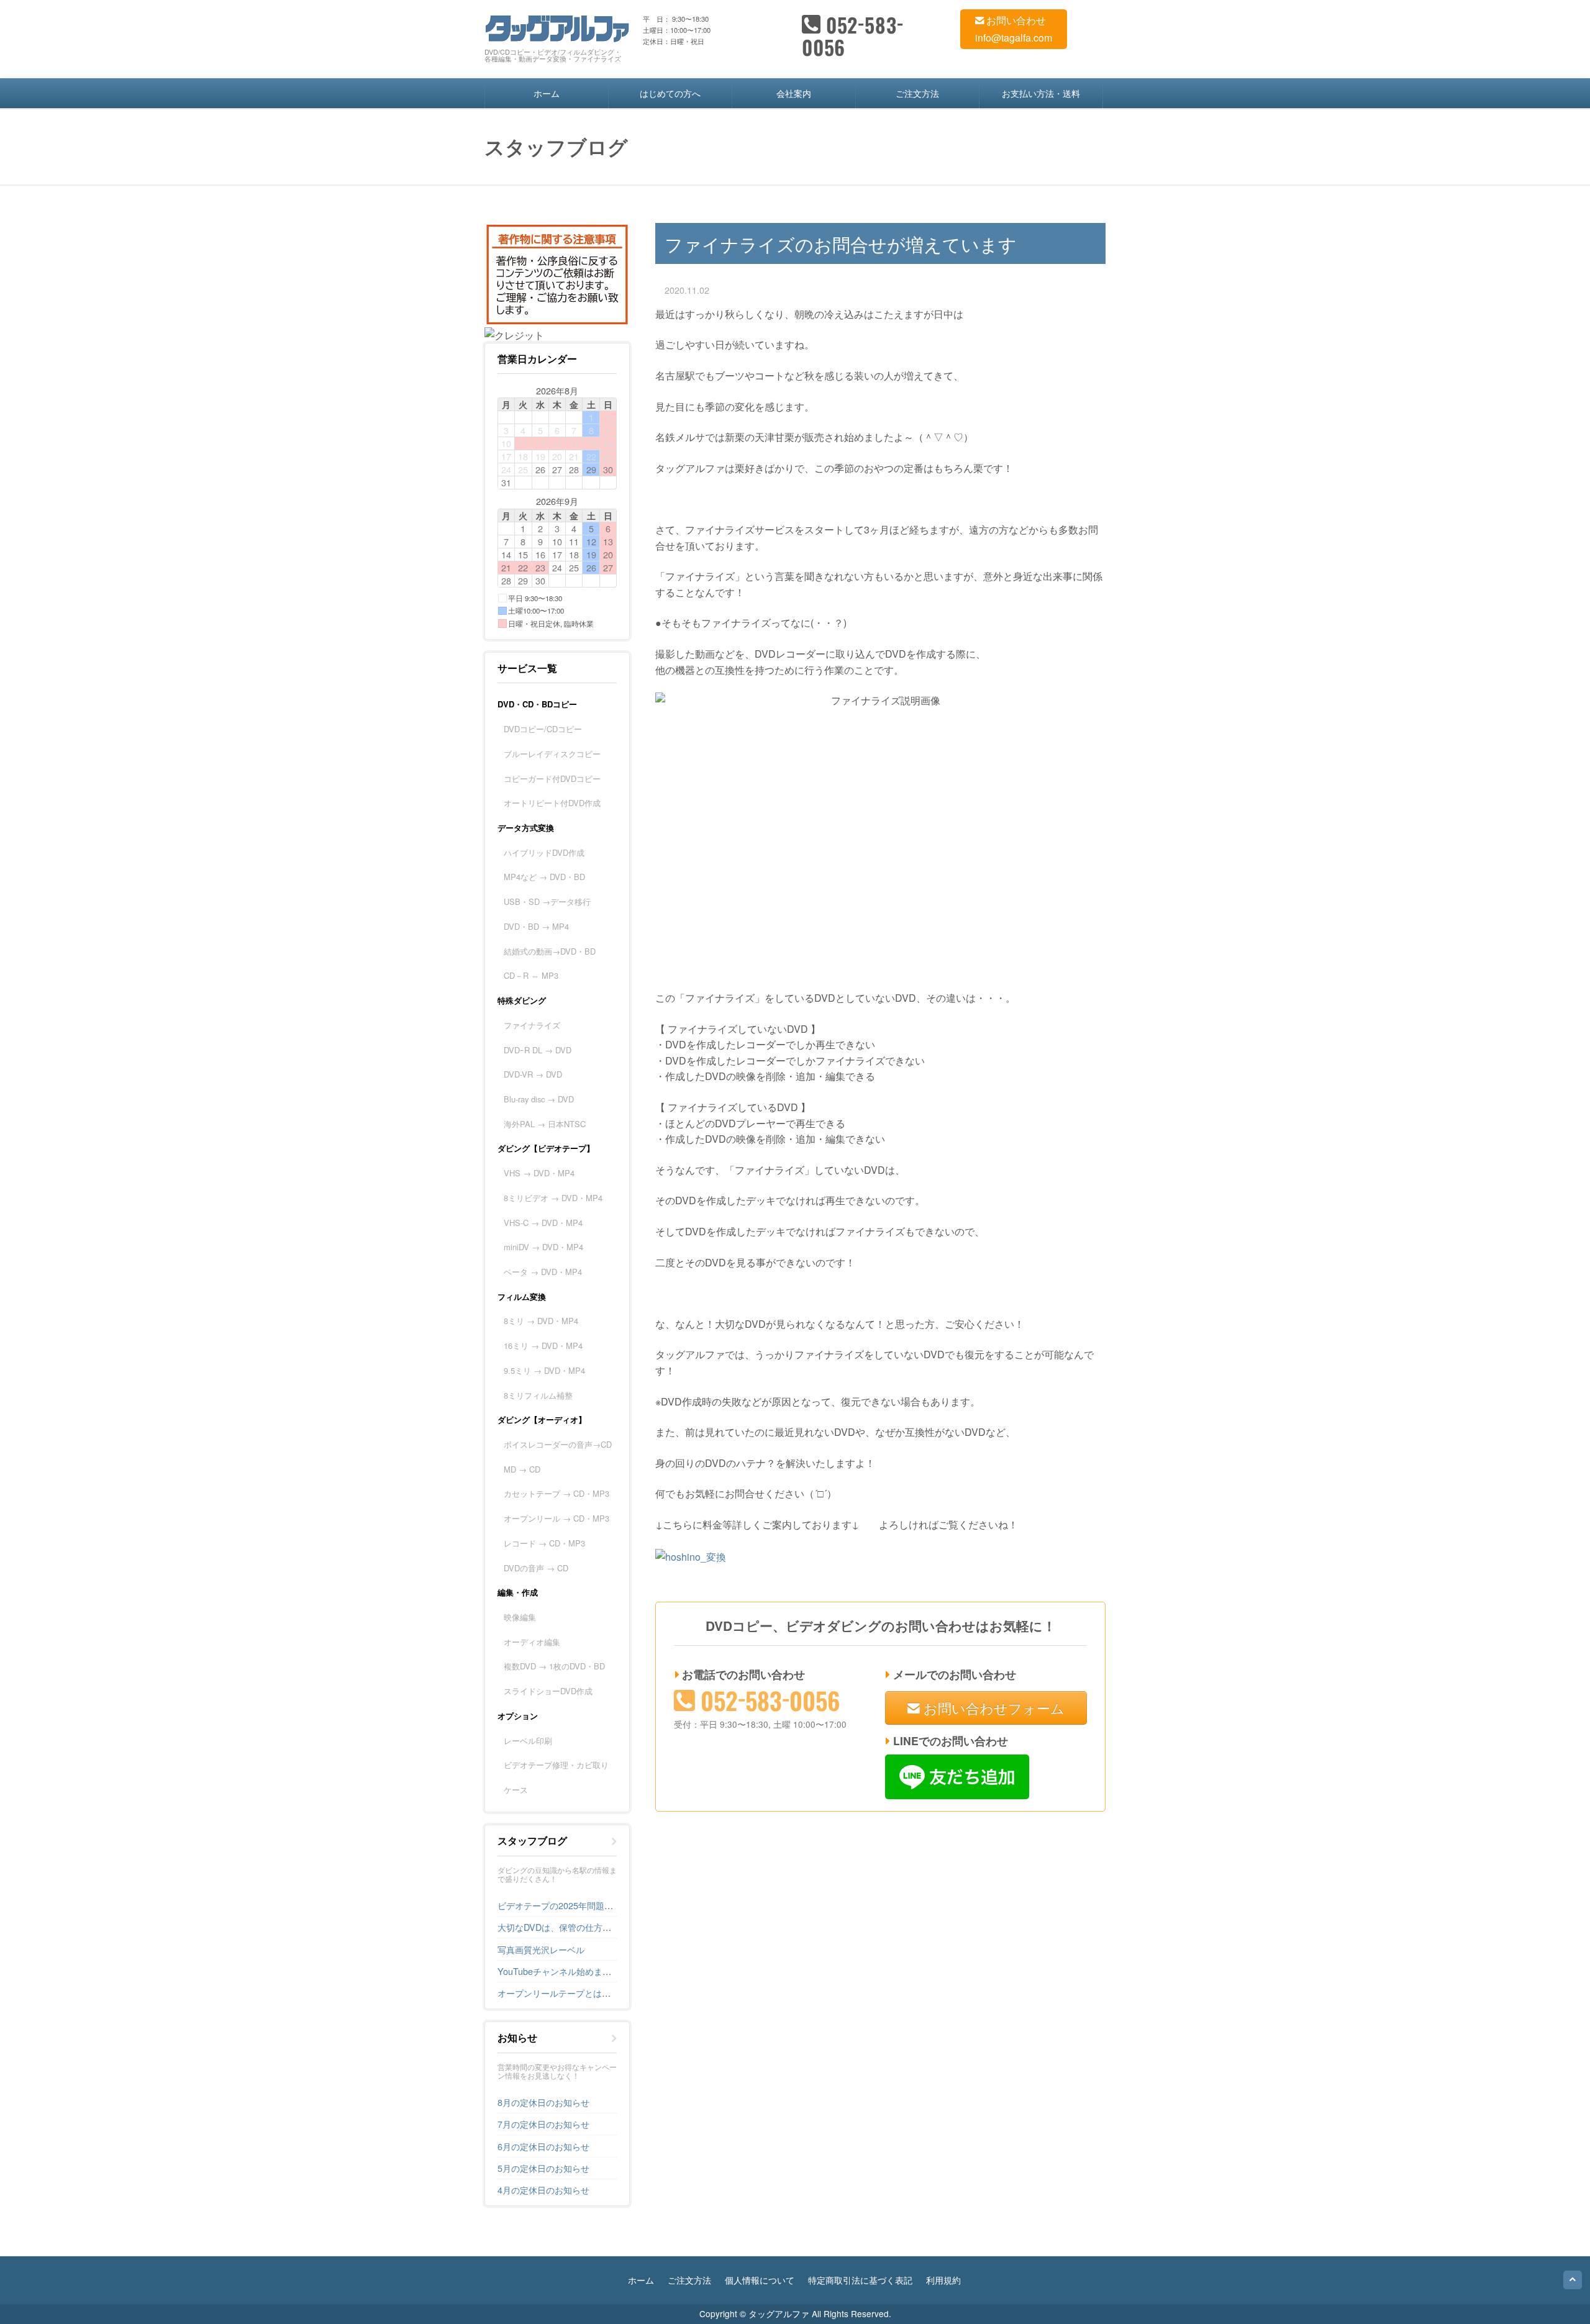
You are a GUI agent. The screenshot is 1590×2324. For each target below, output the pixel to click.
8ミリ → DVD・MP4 (541, 1321)
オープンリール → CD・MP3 (556, 1518)
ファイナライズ (532, 1025)
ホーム (547, 93)
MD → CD (522, 1469)
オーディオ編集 (532, 1642)
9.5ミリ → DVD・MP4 (544, 1370)
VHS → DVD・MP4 (539, 1173)
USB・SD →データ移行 (547, 901)
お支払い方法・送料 (1041, 93)
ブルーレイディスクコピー (552, 754)
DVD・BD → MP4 (536, 926)
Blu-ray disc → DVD (539, 1099)
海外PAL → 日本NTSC (545, 1124)
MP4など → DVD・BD (544, 877)
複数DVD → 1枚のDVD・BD (554, 1666)
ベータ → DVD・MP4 (543, 1272)
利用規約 (943, 2280)
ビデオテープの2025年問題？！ (560, 1905)
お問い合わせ (1015, 20)
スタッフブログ (532, 1841)
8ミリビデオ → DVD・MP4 (553, 1198)
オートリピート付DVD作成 (552, 803)
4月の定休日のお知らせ (543, 2190)
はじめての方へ (670, 93)
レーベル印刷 (528, 1741)
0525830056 (853, 36)
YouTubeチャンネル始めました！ (563, 1971)
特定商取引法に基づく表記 (860, 2280)
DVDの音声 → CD (536, 1568)
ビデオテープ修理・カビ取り (556, 1765)
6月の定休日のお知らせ (543, 2146)
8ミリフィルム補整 (538, 1395)
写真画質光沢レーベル (541, 1949)
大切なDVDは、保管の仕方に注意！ (567, 1927)
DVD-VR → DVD (533, 1074)
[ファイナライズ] (691, 1555)
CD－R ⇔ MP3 (531, 975)
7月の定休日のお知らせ (543, 2124)
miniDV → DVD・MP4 (543, 1247)
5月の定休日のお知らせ (543, 2168)
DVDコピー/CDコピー (543, 729)
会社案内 (794, 93)
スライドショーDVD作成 (548, 1691)
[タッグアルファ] (557, 26)
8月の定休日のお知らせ (543, 2102)
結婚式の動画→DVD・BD (550, 951)
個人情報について (760, 2280)
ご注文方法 (917, 93)
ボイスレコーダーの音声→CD (558, 1444)
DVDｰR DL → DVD (538, 1050)
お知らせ (517, 2038)
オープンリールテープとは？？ (558, 1993)
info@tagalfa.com (1014, 38)
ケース (516, 1790)
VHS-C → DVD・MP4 (543, 1223)
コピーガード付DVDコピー (552, 778)
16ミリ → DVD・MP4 (543, 1346)
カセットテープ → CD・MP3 (556, 1493)
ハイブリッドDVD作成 (544, 852)
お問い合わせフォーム (992, 1707)
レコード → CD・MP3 (544, 1543)
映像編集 (520, 1617)
